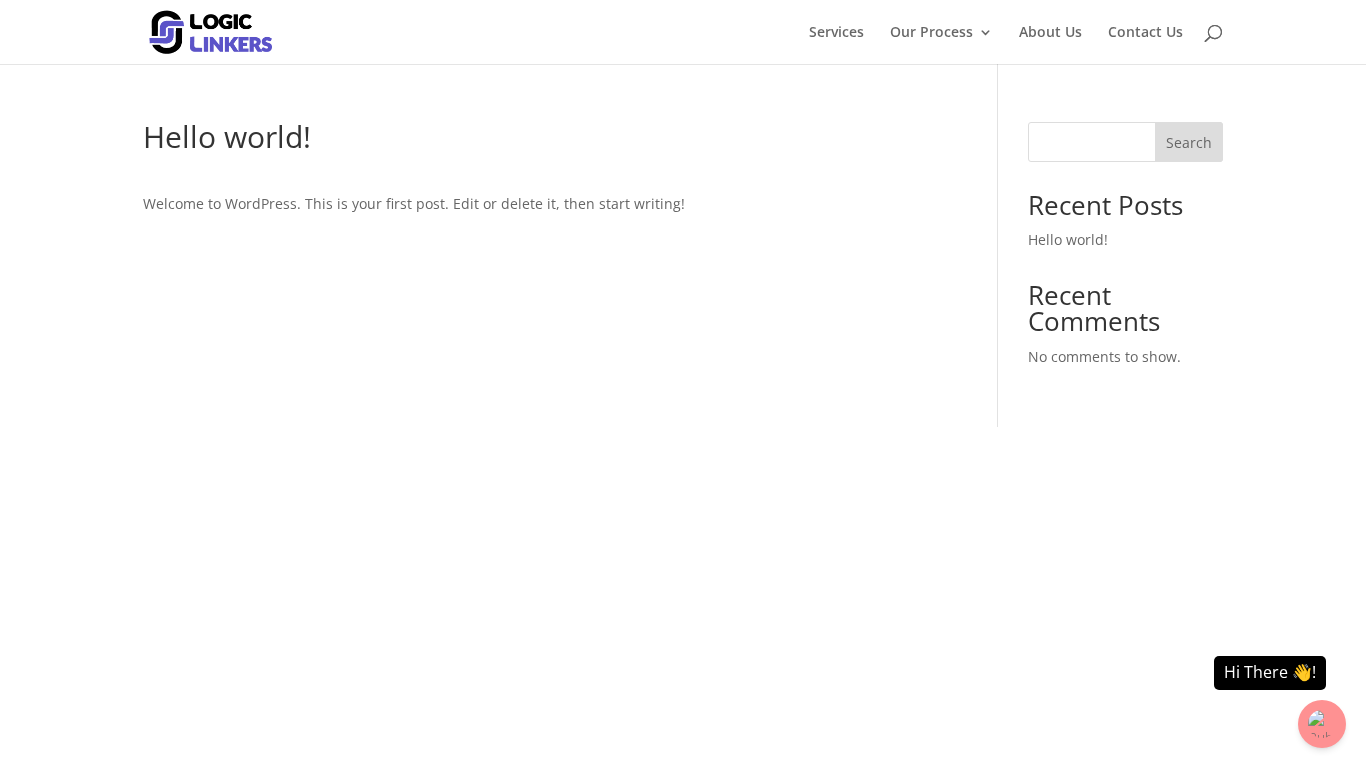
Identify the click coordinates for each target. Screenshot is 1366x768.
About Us (1050, 33)
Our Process (931, 33)
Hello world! (1068, 239)
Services (836, 33)
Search (1189, 142)
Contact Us (1145, 33)
